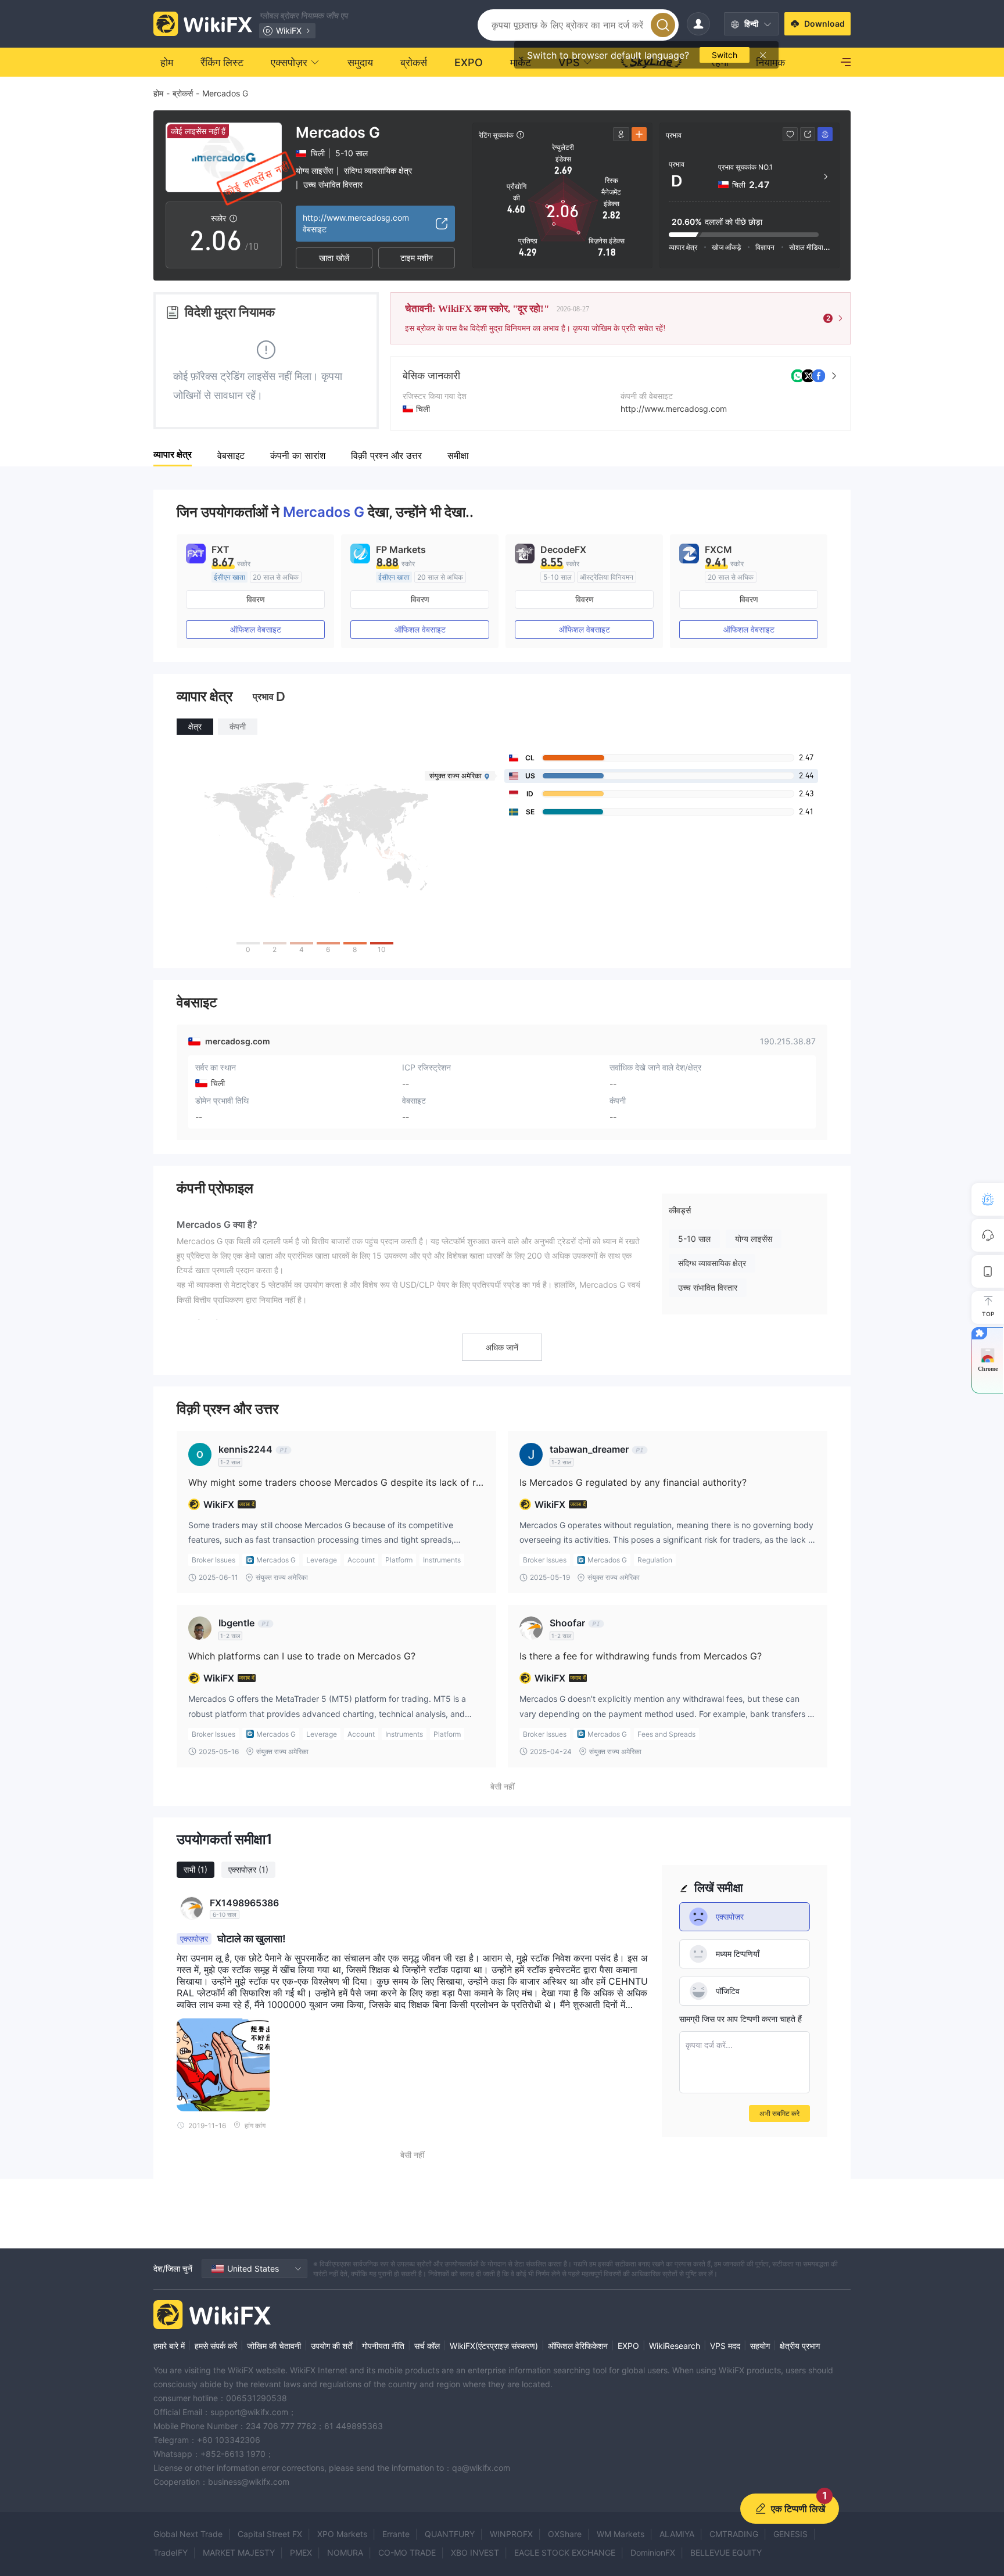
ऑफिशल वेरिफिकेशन (578, 2346)
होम (158, 93)
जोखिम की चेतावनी (274, 2346)
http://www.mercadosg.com (674, 409)
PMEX (301, 2552)
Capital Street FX (270, 2534)
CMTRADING (734, 2534)
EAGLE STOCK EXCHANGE (565, 2552)
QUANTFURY (450, 2534)
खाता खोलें (334, 258)
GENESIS (790, 2534)
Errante (396, 2534)
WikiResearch (675, 2346)
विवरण (256, 599)
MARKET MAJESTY (239, 2552)
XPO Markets (342, 2534)
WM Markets (621, 2534)
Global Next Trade (188, 2534)
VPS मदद (725, 2346)
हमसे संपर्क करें (216, 2346)
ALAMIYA (677, 2534)
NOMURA (345, 2552)
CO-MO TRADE (407, 2552)
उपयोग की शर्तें (331, 2346)
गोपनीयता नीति (383, 2346)
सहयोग (760, 2346)
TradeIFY (171, 2552)
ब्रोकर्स (183, 93)
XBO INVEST (475, 2552)
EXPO (628, 2346)
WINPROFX (511, 2534)
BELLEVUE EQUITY (726, 2552)
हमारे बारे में (169, 2346)
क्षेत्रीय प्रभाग (800, 2346)
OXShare (565, 2534)
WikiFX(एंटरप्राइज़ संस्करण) (494, 2346)
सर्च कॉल (427, 2346)
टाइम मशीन (417, 258)
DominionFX (653, 2552)
